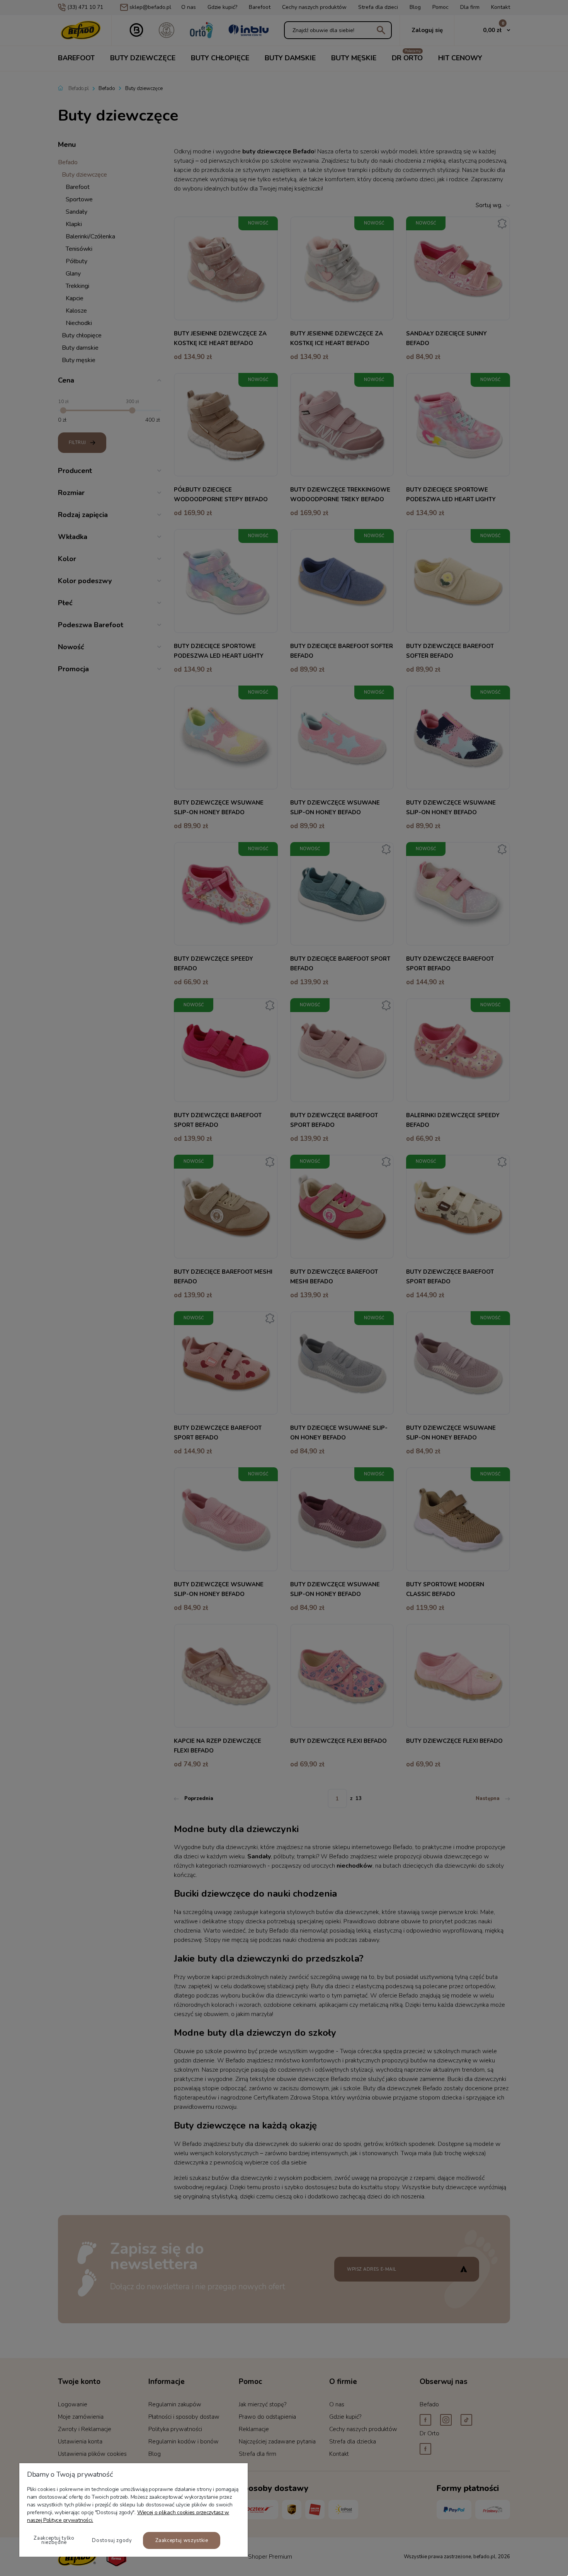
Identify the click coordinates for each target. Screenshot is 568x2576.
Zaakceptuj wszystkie (182, 2540)
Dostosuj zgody (112, 2540)
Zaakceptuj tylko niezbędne (54, 2540)
